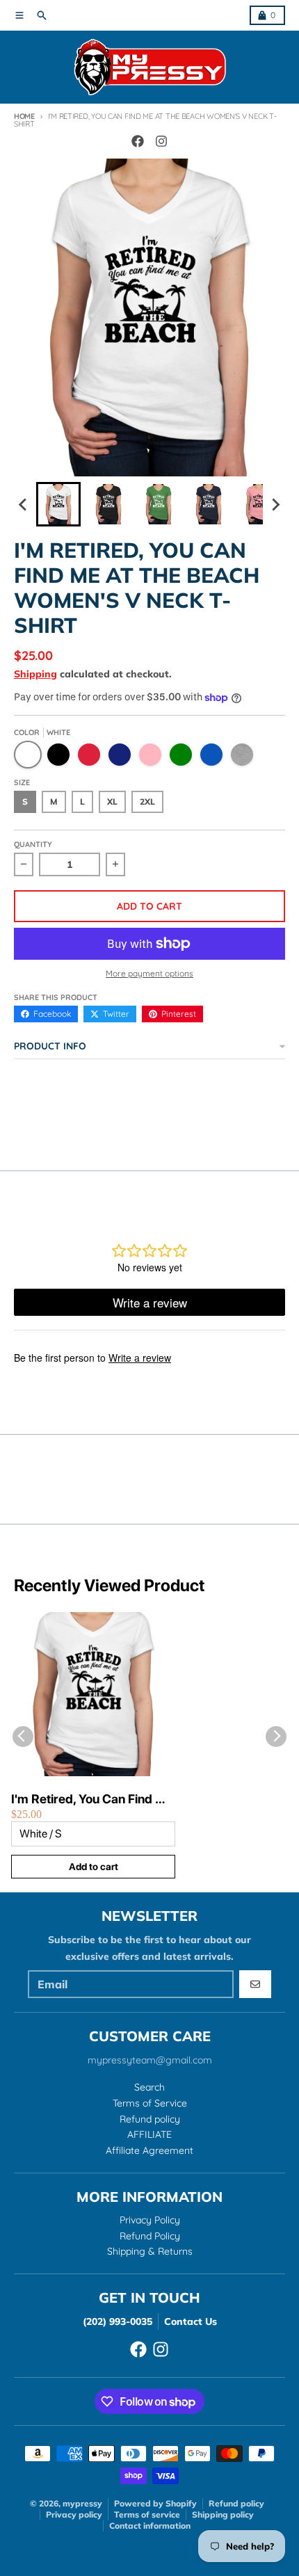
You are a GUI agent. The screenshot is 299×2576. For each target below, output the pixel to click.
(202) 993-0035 (118, 2321)
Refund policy (236, 2503)
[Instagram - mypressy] (161, 141)
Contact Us (191, 2321)
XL (112, 802)
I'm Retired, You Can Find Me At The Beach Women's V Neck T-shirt (92, 1800)
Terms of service (147, 2514)
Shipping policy (223, 2514)
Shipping (35, 674)
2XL (147, 802)
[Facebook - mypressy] (138, 141)
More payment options (149, 973)
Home (24, 116)
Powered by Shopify (155, 2503)
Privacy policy (74, 2514)
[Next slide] (275, 504)
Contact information (150, 2526)
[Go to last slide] (24, 504)
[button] (58, 504)
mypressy (82, 2503)
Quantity (33, 844)
